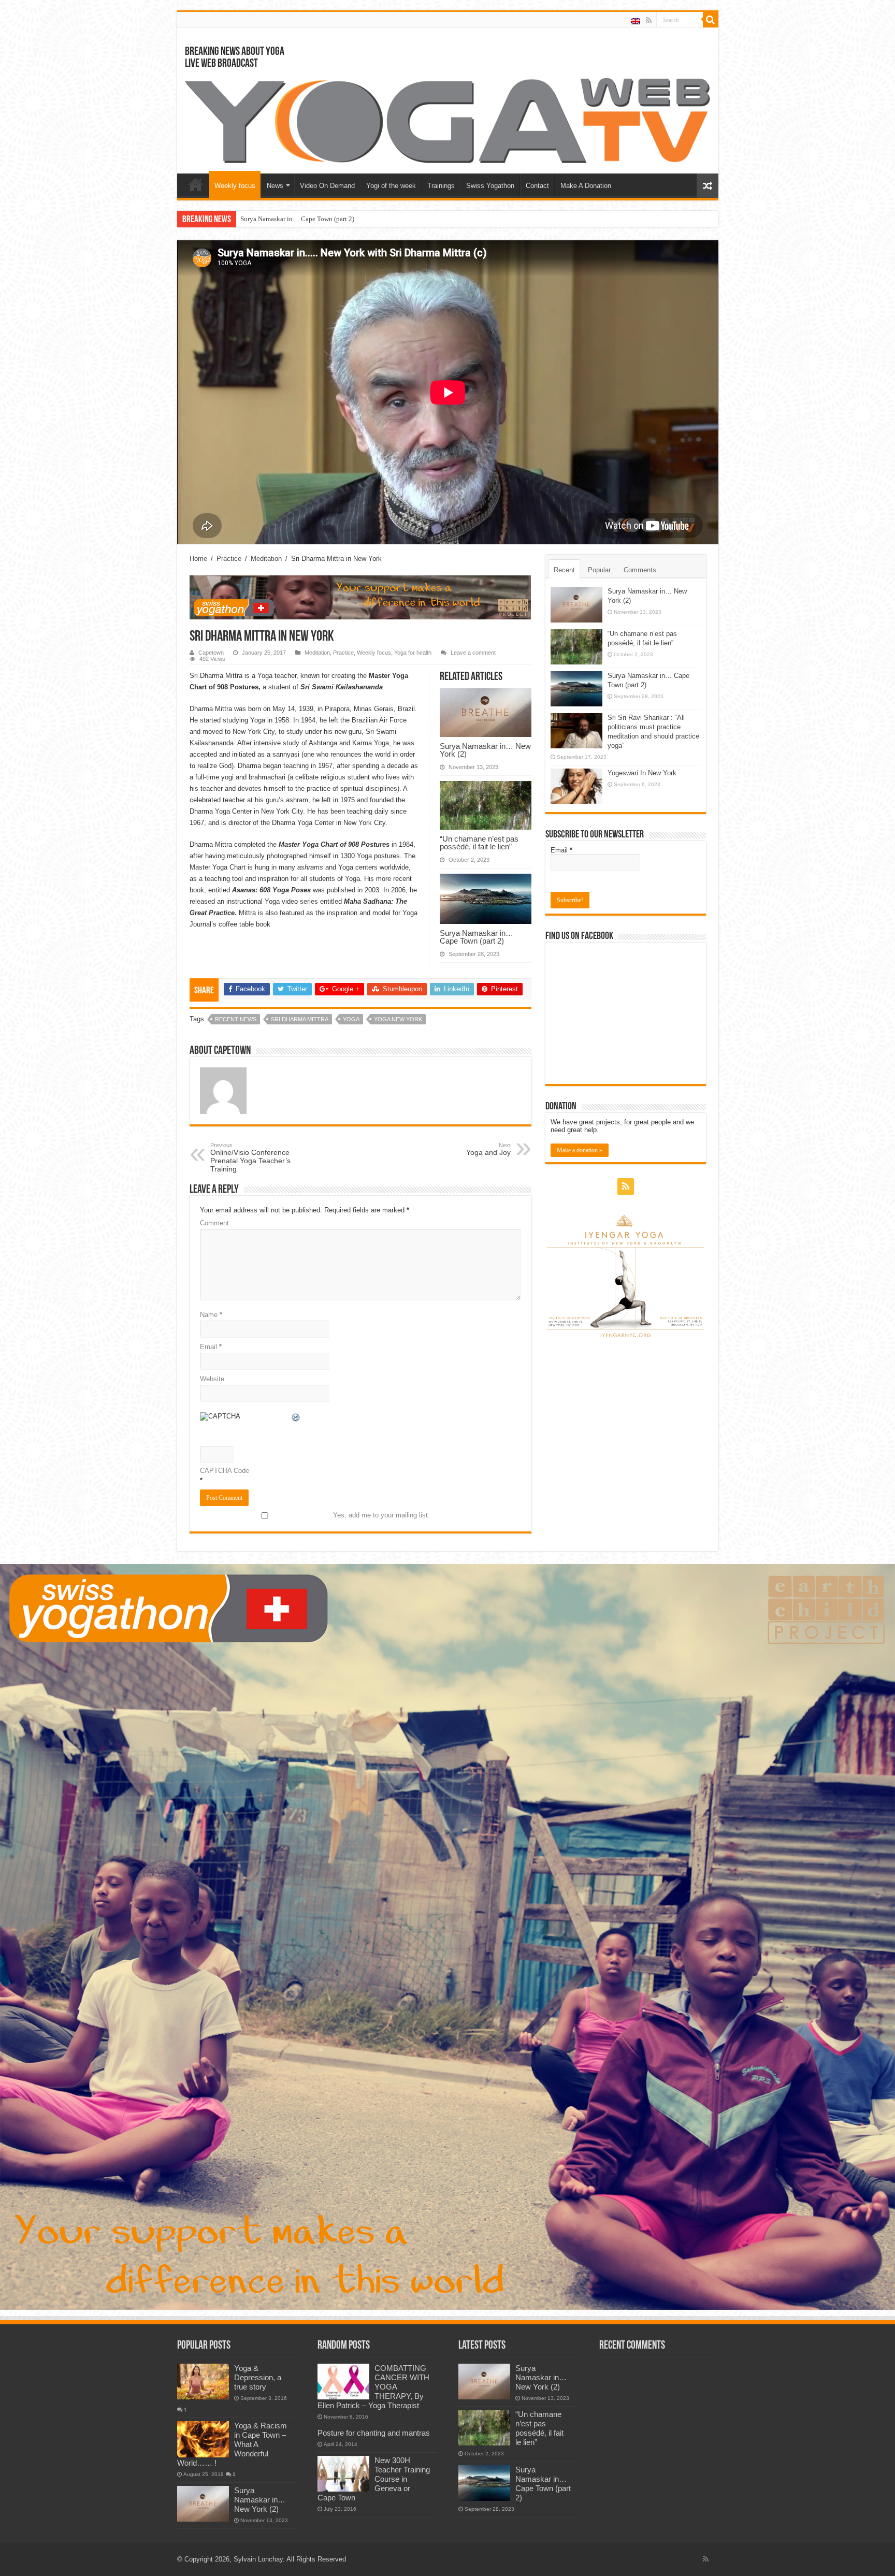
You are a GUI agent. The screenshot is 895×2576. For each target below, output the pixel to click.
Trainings (441, 186)
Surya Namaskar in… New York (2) (485, 750)
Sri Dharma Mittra (300, 1019)
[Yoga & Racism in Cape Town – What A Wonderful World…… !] (203, 2439)
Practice (229, 559)
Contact (537, 186)
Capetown (211, 653)
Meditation (266, 559)
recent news (236, 1019)
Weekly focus (235, 186)
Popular (599, 570)
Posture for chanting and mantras (374, 2433)
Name (211, 1315)
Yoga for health (413, 653)
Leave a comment (473, 653)
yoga (351, 1019)
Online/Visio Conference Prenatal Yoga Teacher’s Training (250, 1157)
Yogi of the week (391, 186)
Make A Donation (586, 186)
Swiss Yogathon (490, 186)
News (275, 186)
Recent (564, 570)
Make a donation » (580, 1150)
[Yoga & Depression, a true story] (203, 2381)
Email (211, 1347)
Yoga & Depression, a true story (258, 2377)
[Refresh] (296, 1419)
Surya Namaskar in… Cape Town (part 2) (477, 937)
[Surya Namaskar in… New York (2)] (203, 2503)
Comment (214, 1223)
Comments (640, 570)
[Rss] (649, 20)
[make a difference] (447, 1937)
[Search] (711, 20)
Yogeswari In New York (642, 773)
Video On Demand (327, 186)
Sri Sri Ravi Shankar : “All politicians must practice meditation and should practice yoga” (366, 219)
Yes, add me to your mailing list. (381, 1515)
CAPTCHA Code (225, 1471)
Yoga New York (398, 1019)
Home (196, 184)
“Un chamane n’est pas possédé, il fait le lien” (479, 843)
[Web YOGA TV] (448, 120)
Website (212, 1379)
